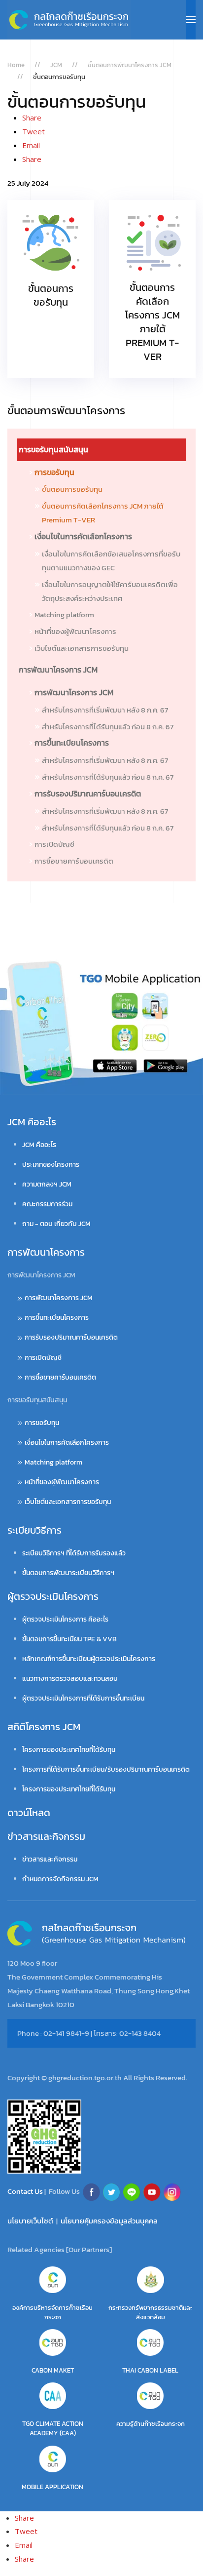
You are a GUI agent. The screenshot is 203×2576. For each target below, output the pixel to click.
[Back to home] (69, 20)
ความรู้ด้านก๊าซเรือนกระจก (151, 2424)
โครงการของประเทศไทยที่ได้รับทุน (69, 1750)
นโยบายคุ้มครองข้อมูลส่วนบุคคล (109, 2221)
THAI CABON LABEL (150, 2370)
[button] (191, 20)
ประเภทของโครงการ (51, 1165)
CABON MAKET (53, 2370)
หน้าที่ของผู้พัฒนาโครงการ (75, 631)
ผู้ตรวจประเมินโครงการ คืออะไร (65, 1619)
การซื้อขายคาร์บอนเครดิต (74, 861)
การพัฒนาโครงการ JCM (58, 670)
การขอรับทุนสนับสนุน (53, 449)
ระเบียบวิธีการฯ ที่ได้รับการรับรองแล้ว (74, 1553)
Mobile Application (52, 2487)
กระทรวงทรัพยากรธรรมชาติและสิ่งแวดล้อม (150, 2312)
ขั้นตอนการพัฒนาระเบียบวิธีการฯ (68, 1573)
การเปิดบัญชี (54, 844)
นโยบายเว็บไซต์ (30, 2221)
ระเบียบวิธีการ (34, 1530)
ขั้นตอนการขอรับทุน (72, 489)
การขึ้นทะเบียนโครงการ (72, 743)
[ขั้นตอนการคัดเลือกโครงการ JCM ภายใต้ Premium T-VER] (152, 289)
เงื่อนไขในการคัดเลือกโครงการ (83, 536)
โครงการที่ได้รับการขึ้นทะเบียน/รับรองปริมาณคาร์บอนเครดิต (106, 1769)
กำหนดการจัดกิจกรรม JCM (60, 1879)
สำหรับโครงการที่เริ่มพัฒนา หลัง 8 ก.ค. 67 (105, 710)
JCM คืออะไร (32, 1122)
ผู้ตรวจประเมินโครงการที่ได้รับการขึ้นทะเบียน (83, 1698)
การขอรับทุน (54, 472)
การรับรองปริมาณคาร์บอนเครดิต (88, 793)
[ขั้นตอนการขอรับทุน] (51, 289)
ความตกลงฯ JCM (47, 1184)
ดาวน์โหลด (29, 1813)
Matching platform (64, 614)
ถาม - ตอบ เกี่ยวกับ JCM (56, 1224)
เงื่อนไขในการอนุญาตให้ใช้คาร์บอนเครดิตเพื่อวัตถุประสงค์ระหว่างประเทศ (110, 591)
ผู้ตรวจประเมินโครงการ (53, 1596)
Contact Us (26, 2191)
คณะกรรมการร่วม (47, 1204)
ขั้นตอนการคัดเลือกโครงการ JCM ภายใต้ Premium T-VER (103, 513)
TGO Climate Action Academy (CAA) (53, 2428)
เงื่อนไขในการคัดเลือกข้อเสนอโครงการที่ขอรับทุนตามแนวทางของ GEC (111, 561)
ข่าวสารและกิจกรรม (46, 1836)
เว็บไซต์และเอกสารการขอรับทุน (82, 648)
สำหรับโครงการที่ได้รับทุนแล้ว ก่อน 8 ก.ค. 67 (108, 727)
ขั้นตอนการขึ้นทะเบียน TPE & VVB (69, 1639)
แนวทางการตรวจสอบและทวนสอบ (70, 1679)
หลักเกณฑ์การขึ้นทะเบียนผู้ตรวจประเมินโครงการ (89, 1659)
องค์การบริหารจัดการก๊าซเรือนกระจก (52, 2312)
